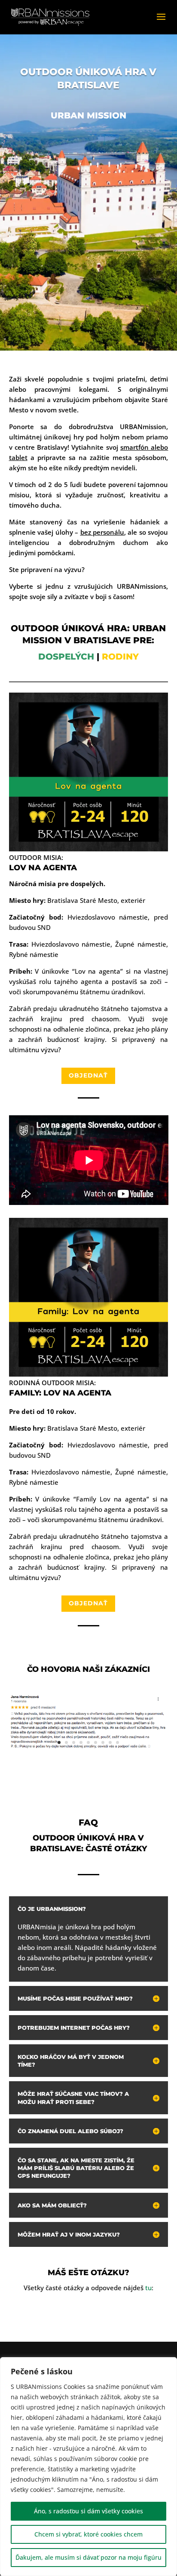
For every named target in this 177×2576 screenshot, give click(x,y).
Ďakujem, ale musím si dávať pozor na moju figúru (88, 2557)
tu (148, 2288)
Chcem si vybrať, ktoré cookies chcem (88, 2534)
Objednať (88, 1075)
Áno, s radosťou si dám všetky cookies (88, 2511)
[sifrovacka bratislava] (89, 1747)
